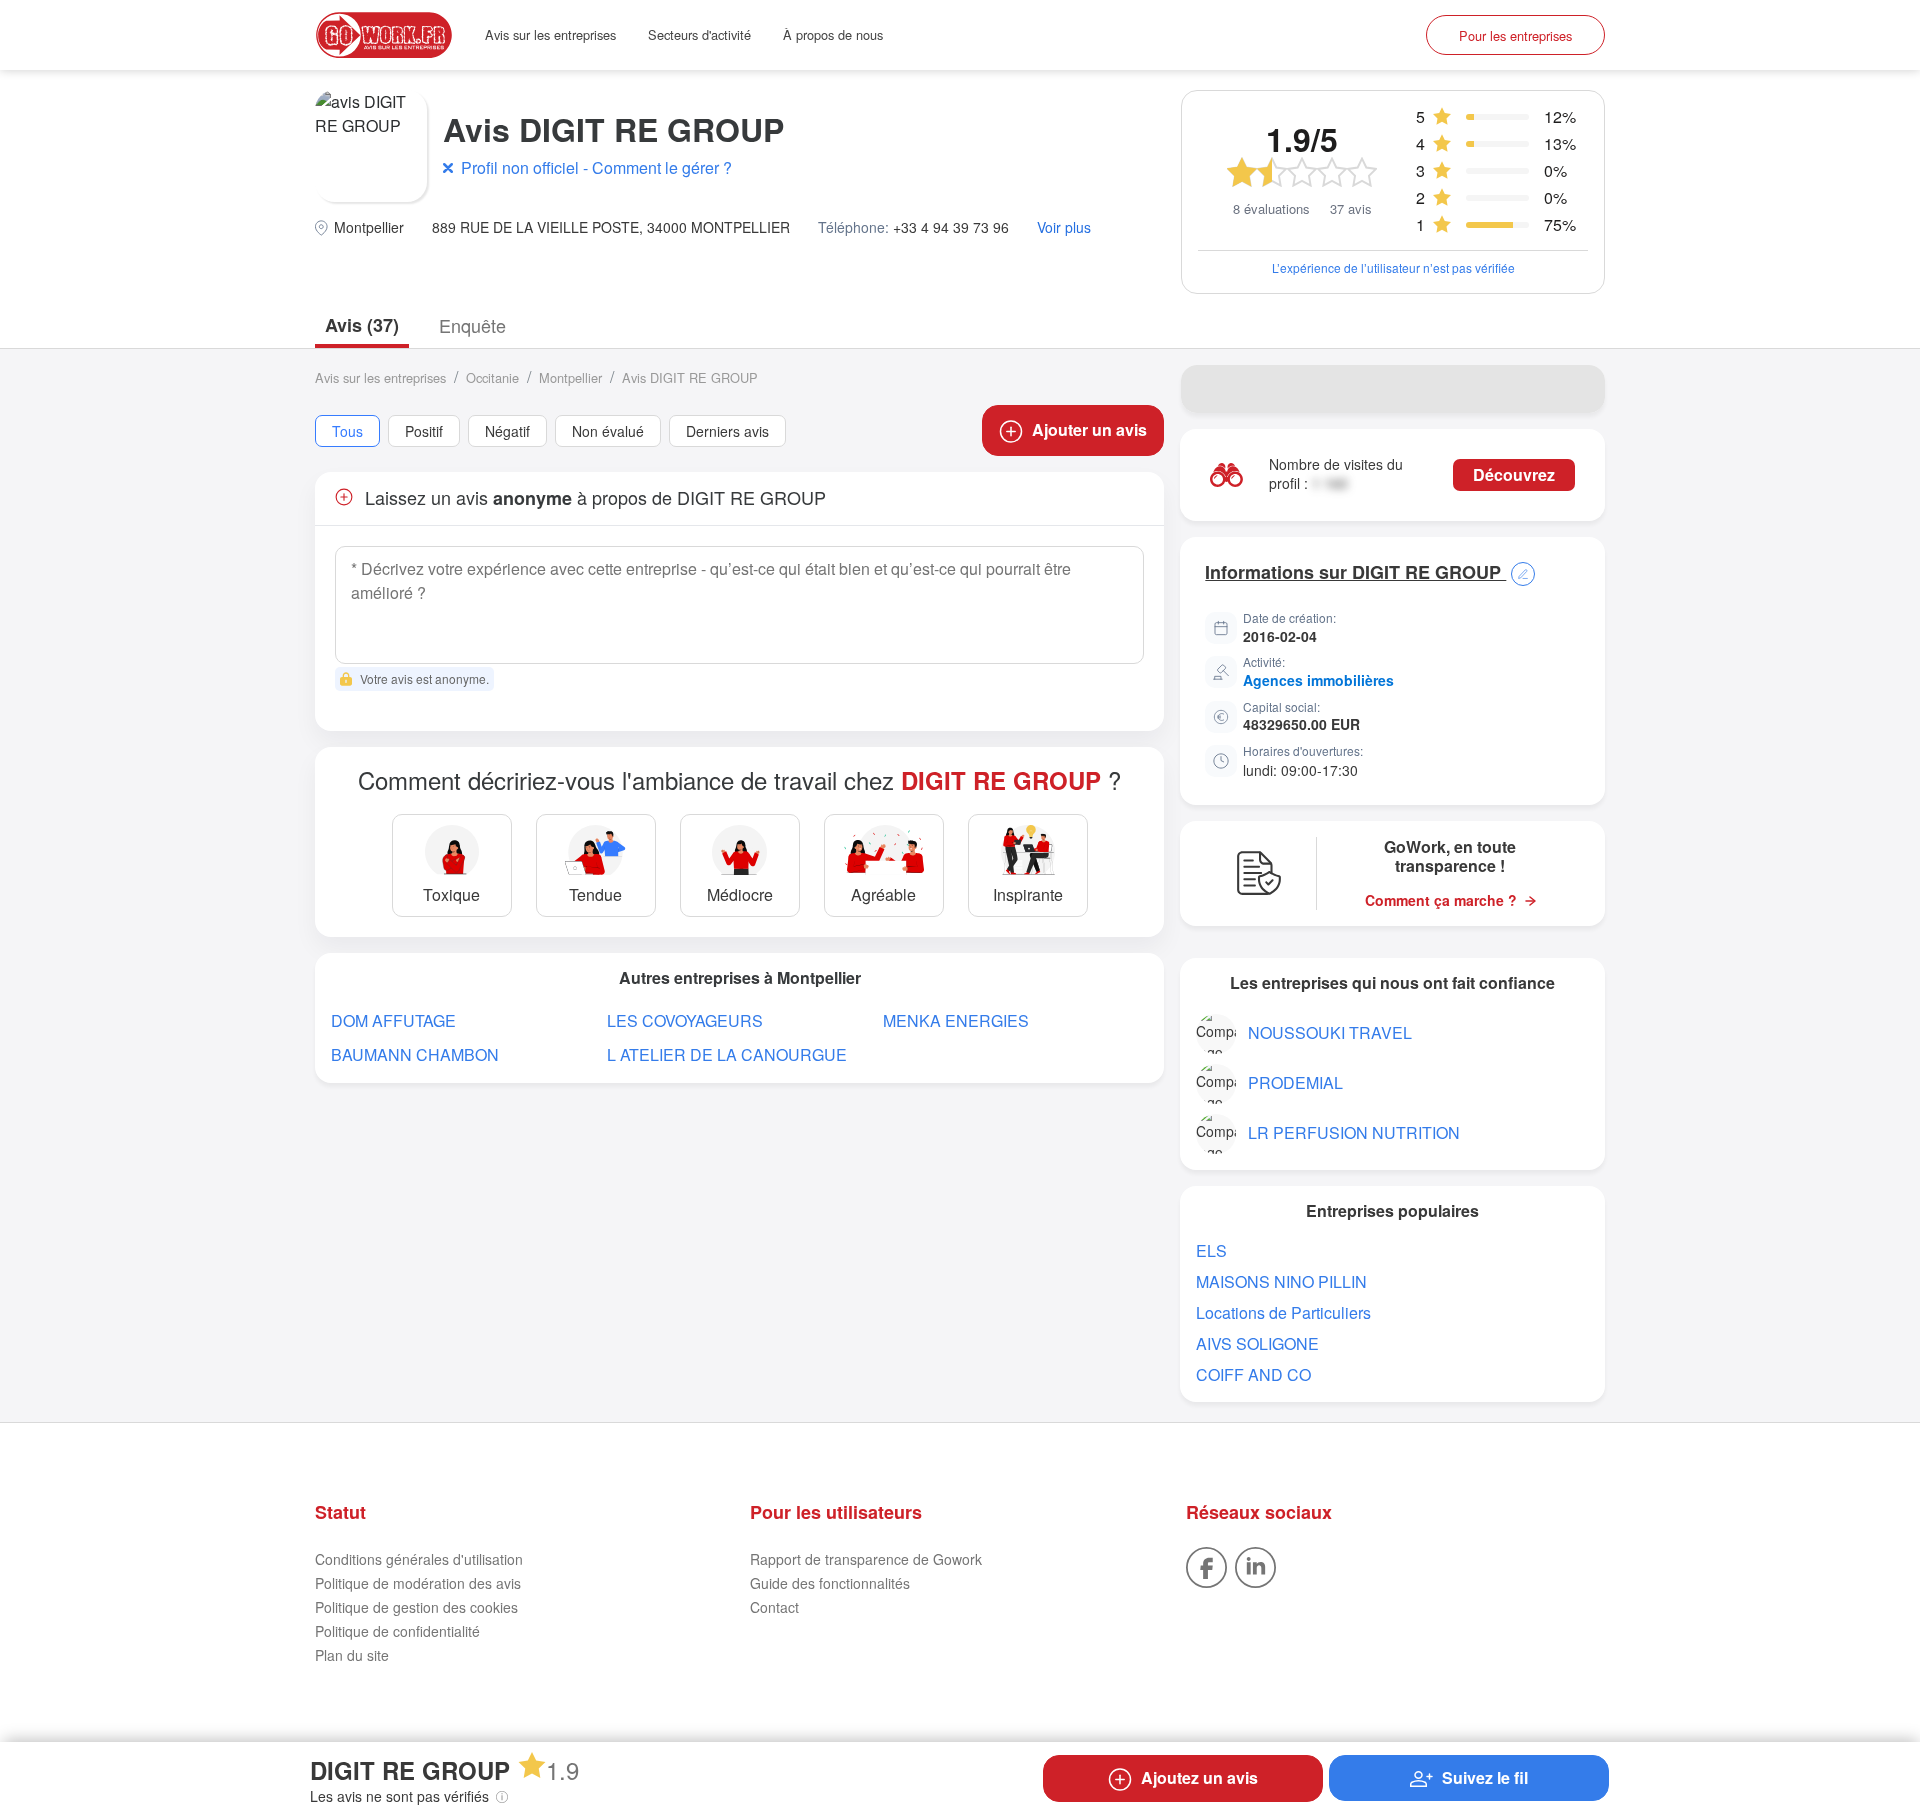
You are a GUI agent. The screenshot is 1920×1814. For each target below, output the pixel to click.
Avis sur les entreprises (550, 34)
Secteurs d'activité (699, 34)
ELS (1211, 1250)
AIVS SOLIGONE (1257, 1343)
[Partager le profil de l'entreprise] (1577, 389)
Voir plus (1064, 227)
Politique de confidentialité (397, 1631)
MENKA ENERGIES (956, 1020)
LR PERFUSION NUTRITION (1354, 1132)
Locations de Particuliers (1283, 1312)
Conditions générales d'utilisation (419, 1559)
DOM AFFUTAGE (393, 1020)
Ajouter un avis (1089, 429)
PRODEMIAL (1295, 1082)
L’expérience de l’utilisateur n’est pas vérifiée (1393, 267)
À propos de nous (833, 34)
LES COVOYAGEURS (685, 1020)
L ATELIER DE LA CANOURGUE (727, 1054)
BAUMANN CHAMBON (415, 1054)
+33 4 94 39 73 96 (951, 227)
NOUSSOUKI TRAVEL (1330, 1032)
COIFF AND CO (1253, 1374)
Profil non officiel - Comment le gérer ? (596, 167)
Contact (774, 1607)
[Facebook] (1206, 1565)
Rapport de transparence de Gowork (866, 1559)
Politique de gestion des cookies (416, 1607)
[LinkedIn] (1255, 1565)
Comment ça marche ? (1441, 900)
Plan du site (352, 1655)
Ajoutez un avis (1199, 1777)
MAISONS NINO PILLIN (1281, 1281)
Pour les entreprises (1515, 35)
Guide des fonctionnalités (830, 1583)
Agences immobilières (1318, 680)
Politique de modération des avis (418, 1583)
